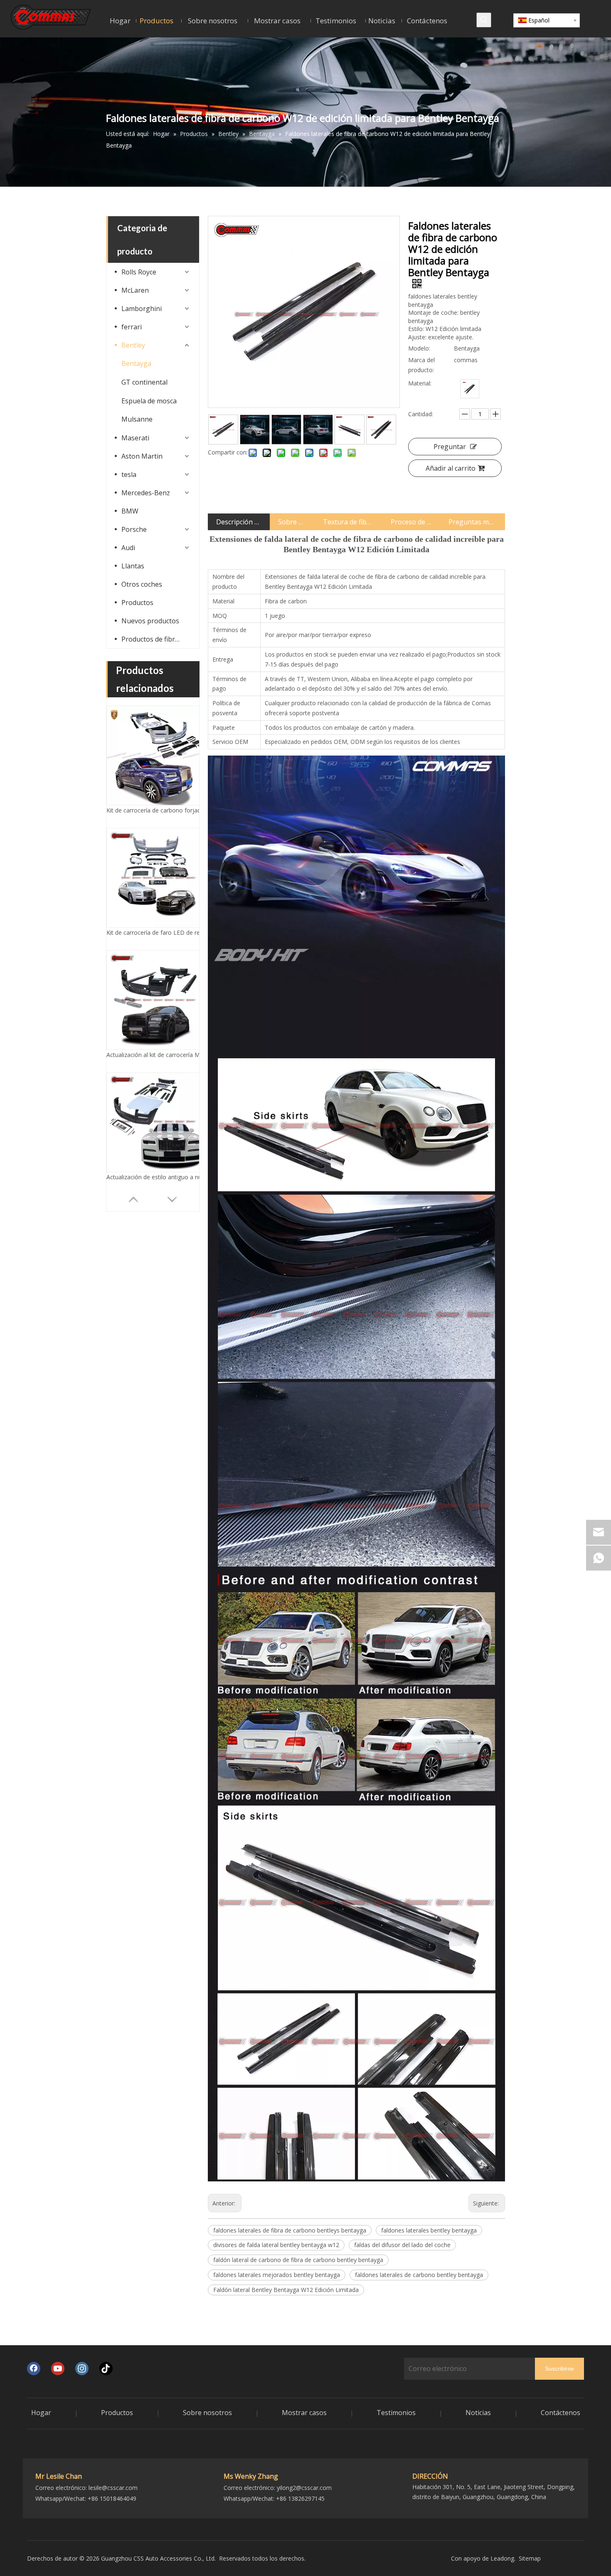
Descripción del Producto (239, 522)
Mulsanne (137, 419)
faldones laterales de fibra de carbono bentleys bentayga (290, 2230)
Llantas (133, 566)
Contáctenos (560, 2413)
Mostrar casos (304, 2413)
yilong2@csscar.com (304, 2488)
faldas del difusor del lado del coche (402, 2245)
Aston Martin (142, 456)
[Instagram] (82, 2369)
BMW (130, 511)
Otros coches (142, 584)
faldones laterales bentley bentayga (429, 2230)
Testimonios (396, 2413)
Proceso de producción (411, 522)
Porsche (134, 529)
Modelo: (419, 348)
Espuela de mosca (149, 401)
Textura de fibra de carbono (348, 522)
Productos (137, 603)
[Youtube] (58, 2369)
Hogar (41, 2413)
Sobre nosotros (292, 522)
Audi (128, 548)
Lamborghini (142, 309)
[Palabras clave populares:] (484, 20)
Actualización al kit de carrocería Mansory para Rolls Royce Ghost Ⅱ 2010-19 (156, 810)
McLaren (135, 290)
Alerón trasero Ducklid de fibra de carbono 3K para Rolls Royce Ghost (156, 1055)
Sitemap (530, 2558)
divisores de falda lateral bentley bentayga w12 (276, 2245)
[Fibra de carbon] (470, 389)
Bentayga (136, 363)
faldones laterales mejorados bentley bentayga (277, 2275)
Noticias (478, 2413)
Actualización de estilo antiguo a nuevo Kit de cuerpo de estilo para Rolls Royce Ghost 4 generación (156, 932)
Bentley (133, 345)
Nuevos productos (150, 621)
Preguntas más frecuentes (473, 522)
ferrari (132, 327)
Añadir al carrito (451, 468)
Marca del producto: (421, 365)
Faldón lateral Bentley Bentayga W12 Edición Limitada (286, 2290)
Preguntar (450, 447)
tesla (129, 474)
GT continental (144, 382)
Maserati (135, 438)
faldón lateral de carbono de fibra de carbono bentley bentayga (298, 2260)
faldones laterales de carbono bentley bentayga (419, 2275)
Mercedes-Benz (146, 493)
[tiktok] (106, 2369)
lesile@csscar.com (113, 2488)
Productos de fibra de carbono (156, 639)
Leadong (502, 2558)
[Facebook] (34, 2369)
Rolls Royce (139, 272)
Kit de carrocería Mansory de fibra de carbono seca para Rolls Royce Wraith (156, 1177)
